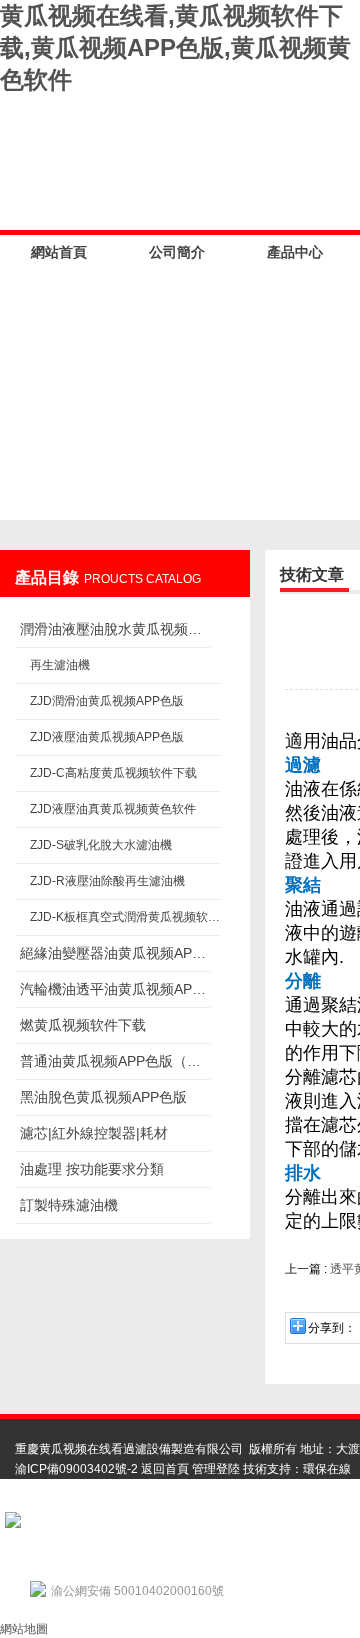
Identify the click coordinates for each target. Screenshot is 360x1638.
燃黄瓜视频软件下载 (83, 1025)
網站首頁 (59, 252)
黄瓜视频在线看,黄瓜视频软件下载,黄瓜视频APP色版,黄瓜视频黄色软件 (175, 47)
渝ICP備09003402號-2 (76, 1469)
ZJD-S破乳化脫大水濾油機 (101, 845)
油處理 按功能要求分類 (92, 1169)
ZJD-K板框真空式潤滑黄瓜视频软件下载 (125, 917)
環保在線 (327, 1469)
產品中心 (295, 252)
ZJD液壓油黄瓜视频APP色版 (107, 737)
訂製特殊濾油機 (69, 1205)
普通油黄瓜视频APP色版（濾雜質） (115, 1061)
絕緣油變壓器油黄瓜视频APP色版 (115, 953)
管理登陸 (216, 1469)
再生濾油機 (60, 665)
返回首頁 (165, 1469)
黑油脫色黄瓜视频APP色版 (103, 1097)
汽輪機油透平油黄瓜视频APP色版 (115, 989)
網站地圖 (24, 1629)
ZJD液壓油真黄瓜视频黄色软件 (113, 809)
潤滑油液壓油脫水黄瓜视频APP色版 (115, 629)
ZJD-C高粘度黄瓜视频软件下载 (113, 773)
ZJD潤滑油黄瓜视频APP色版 (107, 701)
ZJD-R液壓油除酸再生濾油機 (107, 881)
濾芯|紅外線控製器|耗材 (94, 1133)
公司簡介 (177, 252)
